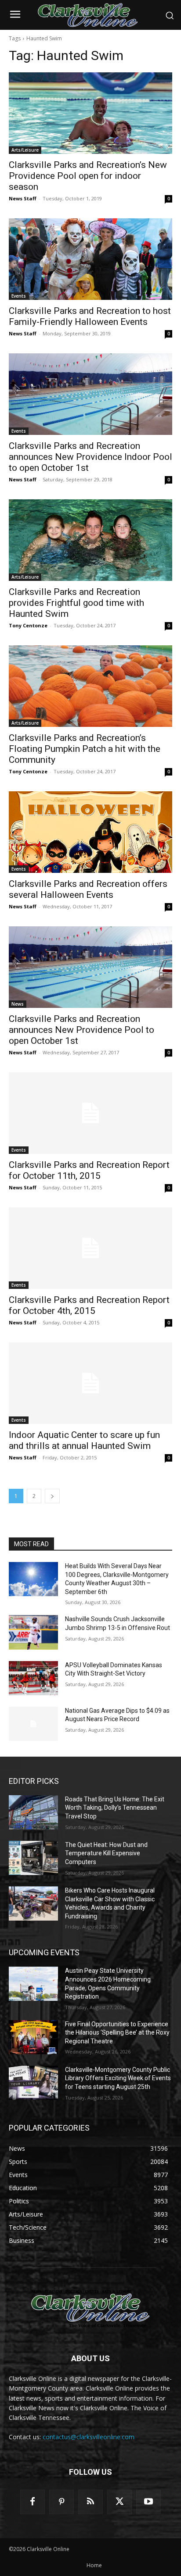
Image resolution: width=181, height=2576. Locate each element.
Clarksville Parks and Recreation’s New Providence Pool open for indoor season (88, 176)
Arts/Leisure (25, 150)
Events (19, 296)
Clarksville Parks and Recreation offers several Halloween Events (88, 889)
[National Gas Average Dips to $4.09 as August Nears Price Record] (33, 1724)
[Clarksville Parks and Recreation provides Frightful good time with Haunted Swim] (90, 540)
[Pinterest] (62, 2502)
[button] (170, 15)
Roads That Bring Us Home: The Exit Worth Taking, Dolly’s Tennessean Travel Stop (115, 1808)
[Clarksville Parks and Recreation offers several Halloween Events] (90, 832)
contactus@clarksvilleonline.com (89, 2437)
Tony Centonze (28, 625)
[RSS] (90, 2502)
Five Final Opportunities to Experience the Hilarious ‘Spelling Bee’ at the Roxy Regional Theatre (117, 2033)
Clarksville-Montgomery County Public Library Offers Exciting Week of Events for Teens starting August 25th (118, 2078)
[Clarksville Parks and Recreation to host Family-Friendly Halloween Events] (90, 259)
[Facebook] (33, 2502)
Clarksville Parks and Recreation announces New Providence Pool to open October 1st (81, 1030)
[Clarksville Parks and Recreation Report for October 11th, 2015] (90, 1113)
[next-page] (52, 1496)
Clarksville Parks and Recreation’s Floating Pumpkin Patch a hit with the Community (85, 749)
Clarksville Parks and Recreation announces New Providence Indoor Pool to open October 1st (90, 457)
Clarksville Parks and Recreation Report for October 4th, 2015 (89, 1305)
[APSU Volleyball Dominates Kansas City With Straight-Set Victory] (33, 1678)
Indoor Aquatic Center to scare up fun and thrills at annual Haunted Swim (84, 1440)
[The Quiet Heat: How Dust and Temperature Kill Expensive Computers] (33, 1858)
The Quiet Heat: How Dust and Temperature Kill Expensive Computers (106, 1853)
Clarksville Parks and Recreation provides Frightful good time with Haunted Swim (76, 603)
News (18, 1004)
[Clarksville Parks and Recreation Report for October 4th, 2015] (90, 1248)
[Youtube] (148, 2502)
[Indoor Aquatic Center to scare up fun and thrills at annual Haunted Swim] (90, 1383)
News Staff (23, 198)
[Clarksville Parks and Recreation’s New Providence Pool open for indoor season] (90, 113)
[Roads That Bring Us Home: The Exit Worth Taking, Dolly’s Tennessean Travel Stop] (33, 1812)
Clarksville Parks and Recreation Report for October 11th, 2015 (89, 1170)
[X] (119, 2502)
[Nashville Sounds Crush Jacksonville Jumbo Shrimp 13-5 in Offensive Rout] (33, 1632)
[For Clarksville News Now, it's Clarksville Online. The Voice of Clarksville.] (90, 2309)
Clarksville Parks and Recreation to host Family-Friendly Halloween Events (90, 316)
